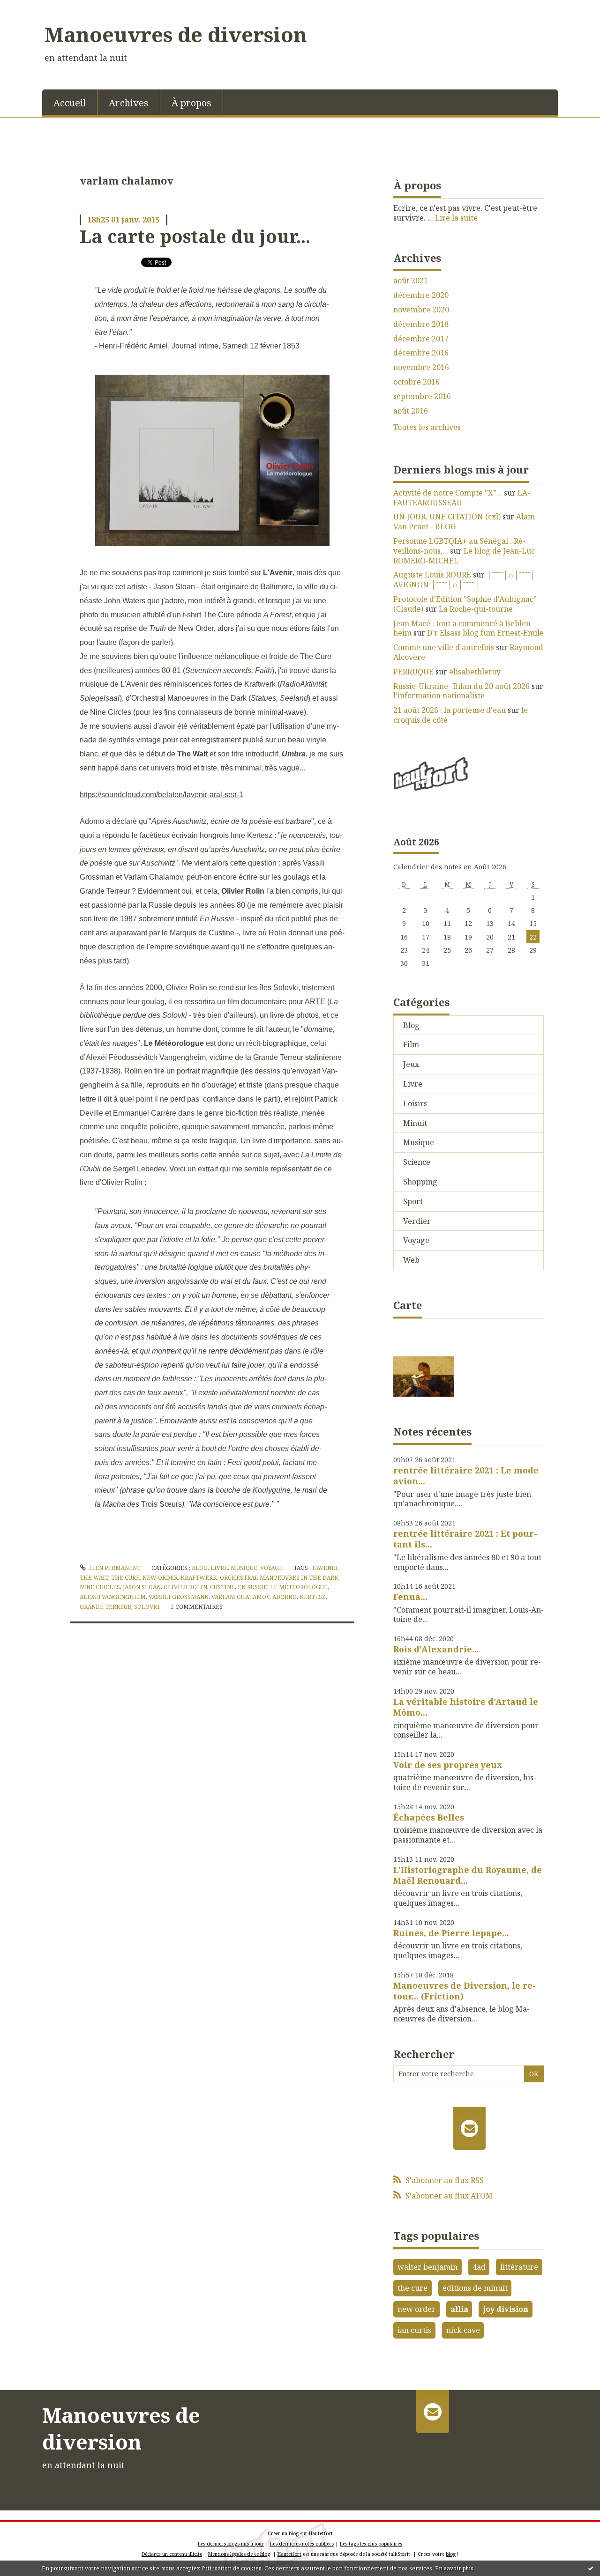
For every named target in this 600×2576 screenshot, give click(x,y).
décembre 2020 (421, 295)
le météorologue (299, 1587)
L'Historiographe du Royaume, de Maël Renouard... (468, 1875)
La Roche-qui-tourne (476, 609)
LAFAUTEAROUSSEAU (462, 498)
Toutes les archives (427, 427)
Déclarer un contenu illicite (172, 2554)
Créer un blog (283, 2533)
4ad (479, 2267)
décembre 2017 (421, 339)
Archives (129, 103)
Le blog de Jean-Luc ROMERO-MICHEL (464, 556)
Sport (413, 1201)
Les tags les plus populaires (371, 2544)
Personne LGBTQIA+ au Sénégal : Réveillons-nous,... (459, 546)
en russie (252, 1587)
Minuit (415, 1123)
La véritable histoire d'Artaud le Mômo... (466, 1707)
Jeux (411, 1064)
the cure (125, 1578)
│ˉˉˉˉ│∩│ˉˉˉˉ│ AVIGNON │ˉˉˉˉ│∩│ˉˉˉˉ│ (464, 580)
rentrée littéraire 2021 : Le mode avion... (466, 1476)
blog (451, 2554)
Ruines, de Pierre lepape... (451, 1933)
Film (411, 1044)
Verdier (417, 1221)
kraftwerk (199, 1578)
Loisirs (415, 1103)
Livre (219, 1568)
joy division (506, 2309)
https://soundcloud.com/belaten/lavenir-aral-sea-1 (161, 795)
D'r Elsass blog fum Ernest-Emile (485, 633)
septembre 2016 (422, 396)
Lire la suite (456, 218)
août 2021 (411, 281)
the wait (94, 1578)
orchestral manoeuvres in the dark (279, 1578)
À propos (191, 103)
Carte (408, 1305)
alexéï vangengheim (113, 1597)
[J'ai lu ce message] (591, 2568)
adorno (285, 1597)
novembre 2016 (421, 367)
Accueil (70, 103)
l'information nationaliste (439, 696)
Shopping (420, 1182)
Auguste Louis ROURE (432, 575)
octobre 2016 (416, 382)
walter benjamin (427, 2267)
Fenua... (410, 1597)
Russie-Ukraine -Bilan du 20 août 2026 (461, 686)
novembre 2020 (421, 310)
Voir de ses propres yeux (448, 1765)
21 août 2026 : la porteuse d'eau (450, 710)
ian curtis (414, 2330)
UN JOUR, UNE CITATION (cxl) (447, 517)
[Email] (469, 2128)
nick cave (463, 2330)
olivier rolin (185, 1587)
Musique (244, 1568)
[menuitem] (70, 102)
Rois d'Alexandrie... (436, 1649)
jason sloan (142, 1587)
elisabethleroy (475, 672)
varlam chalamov (240, 1597)
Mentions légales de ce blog (239, 2554)
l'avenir (325, 1568)
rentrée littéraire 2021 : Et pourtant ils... (465, 1539)
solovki (147, 1607)
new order (160, 1578)
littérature (519, 2267)
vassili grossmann (179, 1597)
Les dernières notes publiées (302, 2544)
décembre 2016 (421, 353)
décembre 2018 (421, 324)
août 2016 (411, 411)
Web (411, 1260)
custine (222, 1587)
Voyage (271, 1568)
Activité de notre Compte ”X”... (448, 493)
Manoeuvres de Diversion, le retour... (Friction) (465, 1991)
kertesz (313, 1597)
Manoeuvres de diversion (176, 34)
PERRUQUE (413, 672)
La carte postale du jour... (195, 236)
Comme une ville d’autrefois (444, 647)
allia (459, 2309)
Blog (200, 1568)
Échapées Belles (429, 1817)
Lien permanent (114, 1568)
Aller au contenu (34, 8)
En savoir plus (454, 2568)
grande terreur (105, 1607)
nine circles (100, 1587)
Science (417, 1162)
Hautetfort (321, 2533)
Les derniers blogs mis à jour (231, 2544)
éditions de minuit (475, 2288)
